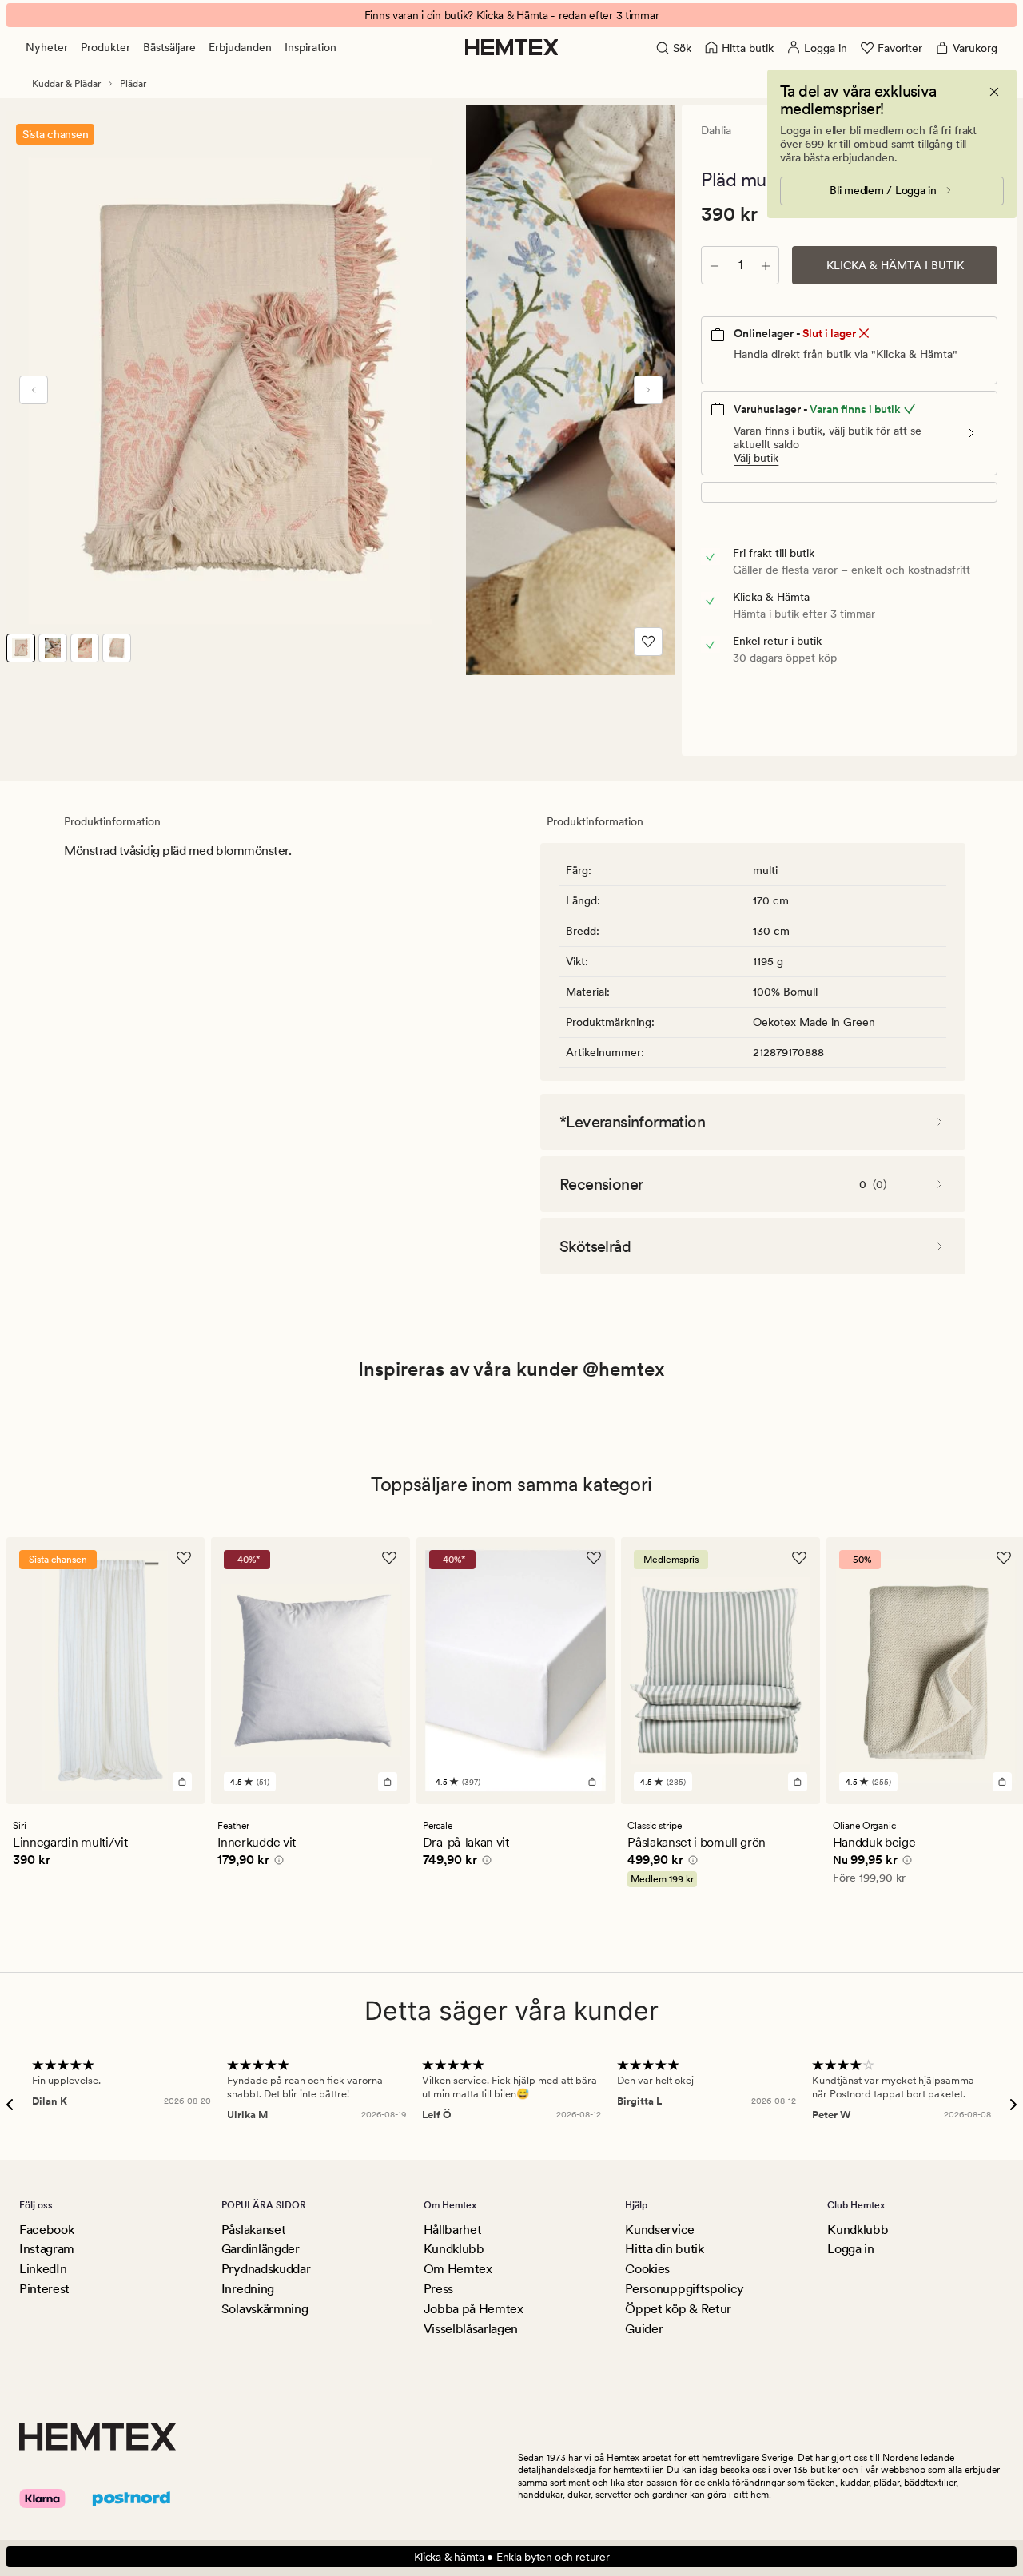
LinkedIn (43, 2269)
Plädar (133, 84)
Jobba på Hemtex (474, 2309)
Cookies (647, 2269)
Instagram (47, 2249)
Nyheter (47, 47)
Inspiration (310, 47)
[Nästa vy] (648, 390)
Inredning (248, 2289)
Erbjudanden (240, 47)
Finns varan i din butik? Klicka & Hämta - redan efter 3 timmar (512, 15)
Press (438, 2289)
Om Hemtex (458, 2269)
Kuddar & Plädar (66, 84)
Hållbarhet (453, 2230)
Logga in (850, 2249)
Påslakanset (253, 2230)
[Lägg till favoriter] (648, 642)
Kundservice (659, 2230)
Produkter (105, 47)
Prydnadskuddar (266, 2269)
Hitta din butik (664, 2249)
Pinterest (44, 2289)
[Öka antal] (766, 265)
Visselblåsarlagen (471, 2329)
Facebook (46, 2230)
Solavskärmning (265, 2309)
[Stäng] (994, 92)
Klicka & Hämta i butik (895, 265)
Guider (644, 2329)
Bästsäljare (169, 47)
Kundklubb (454, 2249)
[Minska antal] (715, 265)
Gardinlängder (261, 2249)
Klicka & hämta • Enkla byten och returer (512, 2557)
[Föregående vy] (34, 390)
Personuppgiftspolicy (685, 2289)
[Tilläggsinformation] (277, 1862)
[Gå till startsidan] (512, 47)
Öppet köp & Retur (678, 2309)
